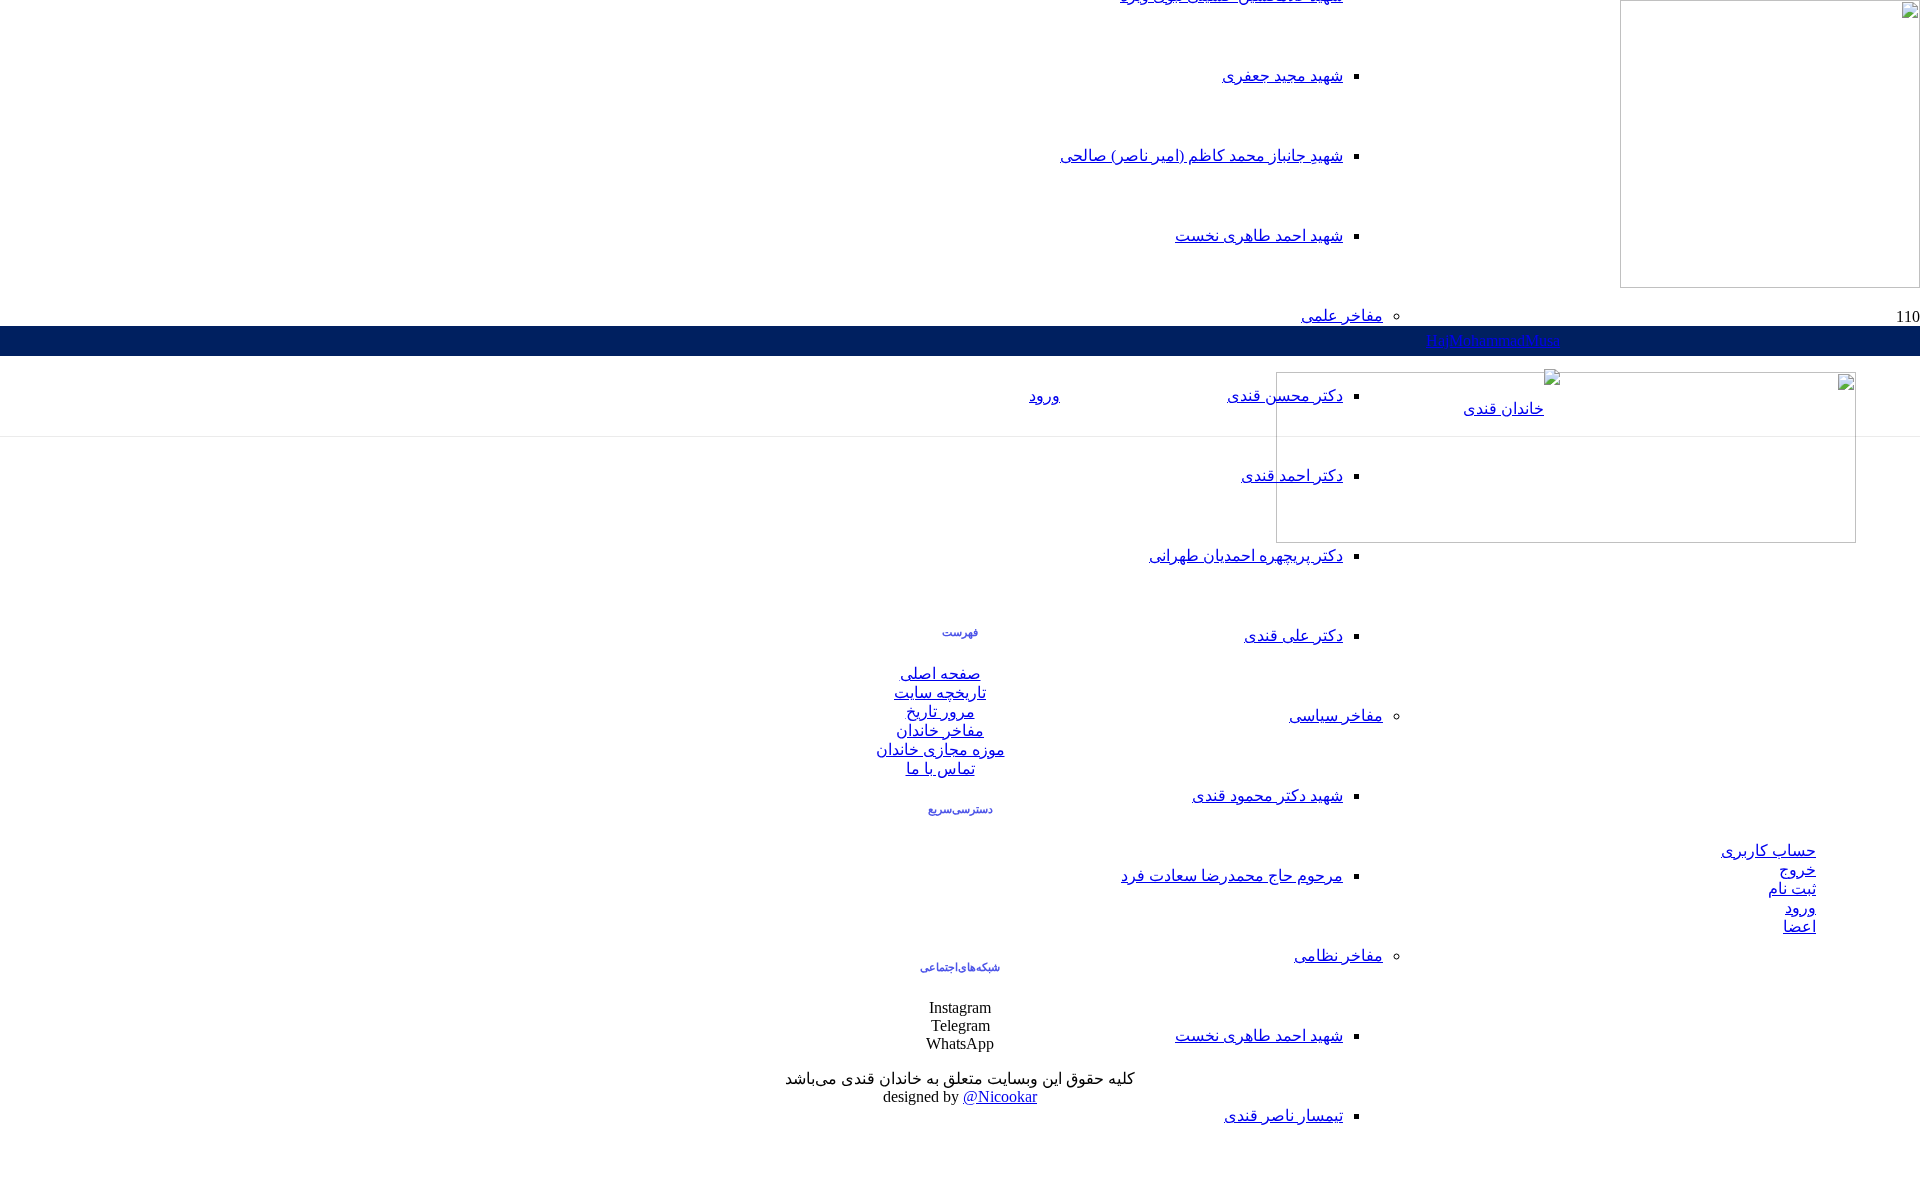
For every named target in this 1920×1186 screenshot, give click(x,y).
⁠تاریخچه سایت (940, 692)
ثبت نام (1792, 888)
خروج (1797, 869)
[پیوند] (1511, 408)
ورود (1800, 907)
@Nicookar (1000, 1096)
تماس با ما (940, 768)
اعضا (1799, 926)
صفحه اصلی (940, 673)
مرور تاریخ (940, 711)
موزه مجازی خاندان (940, 749)
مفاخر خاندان (940, 730)
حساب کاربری (1768, 850)
